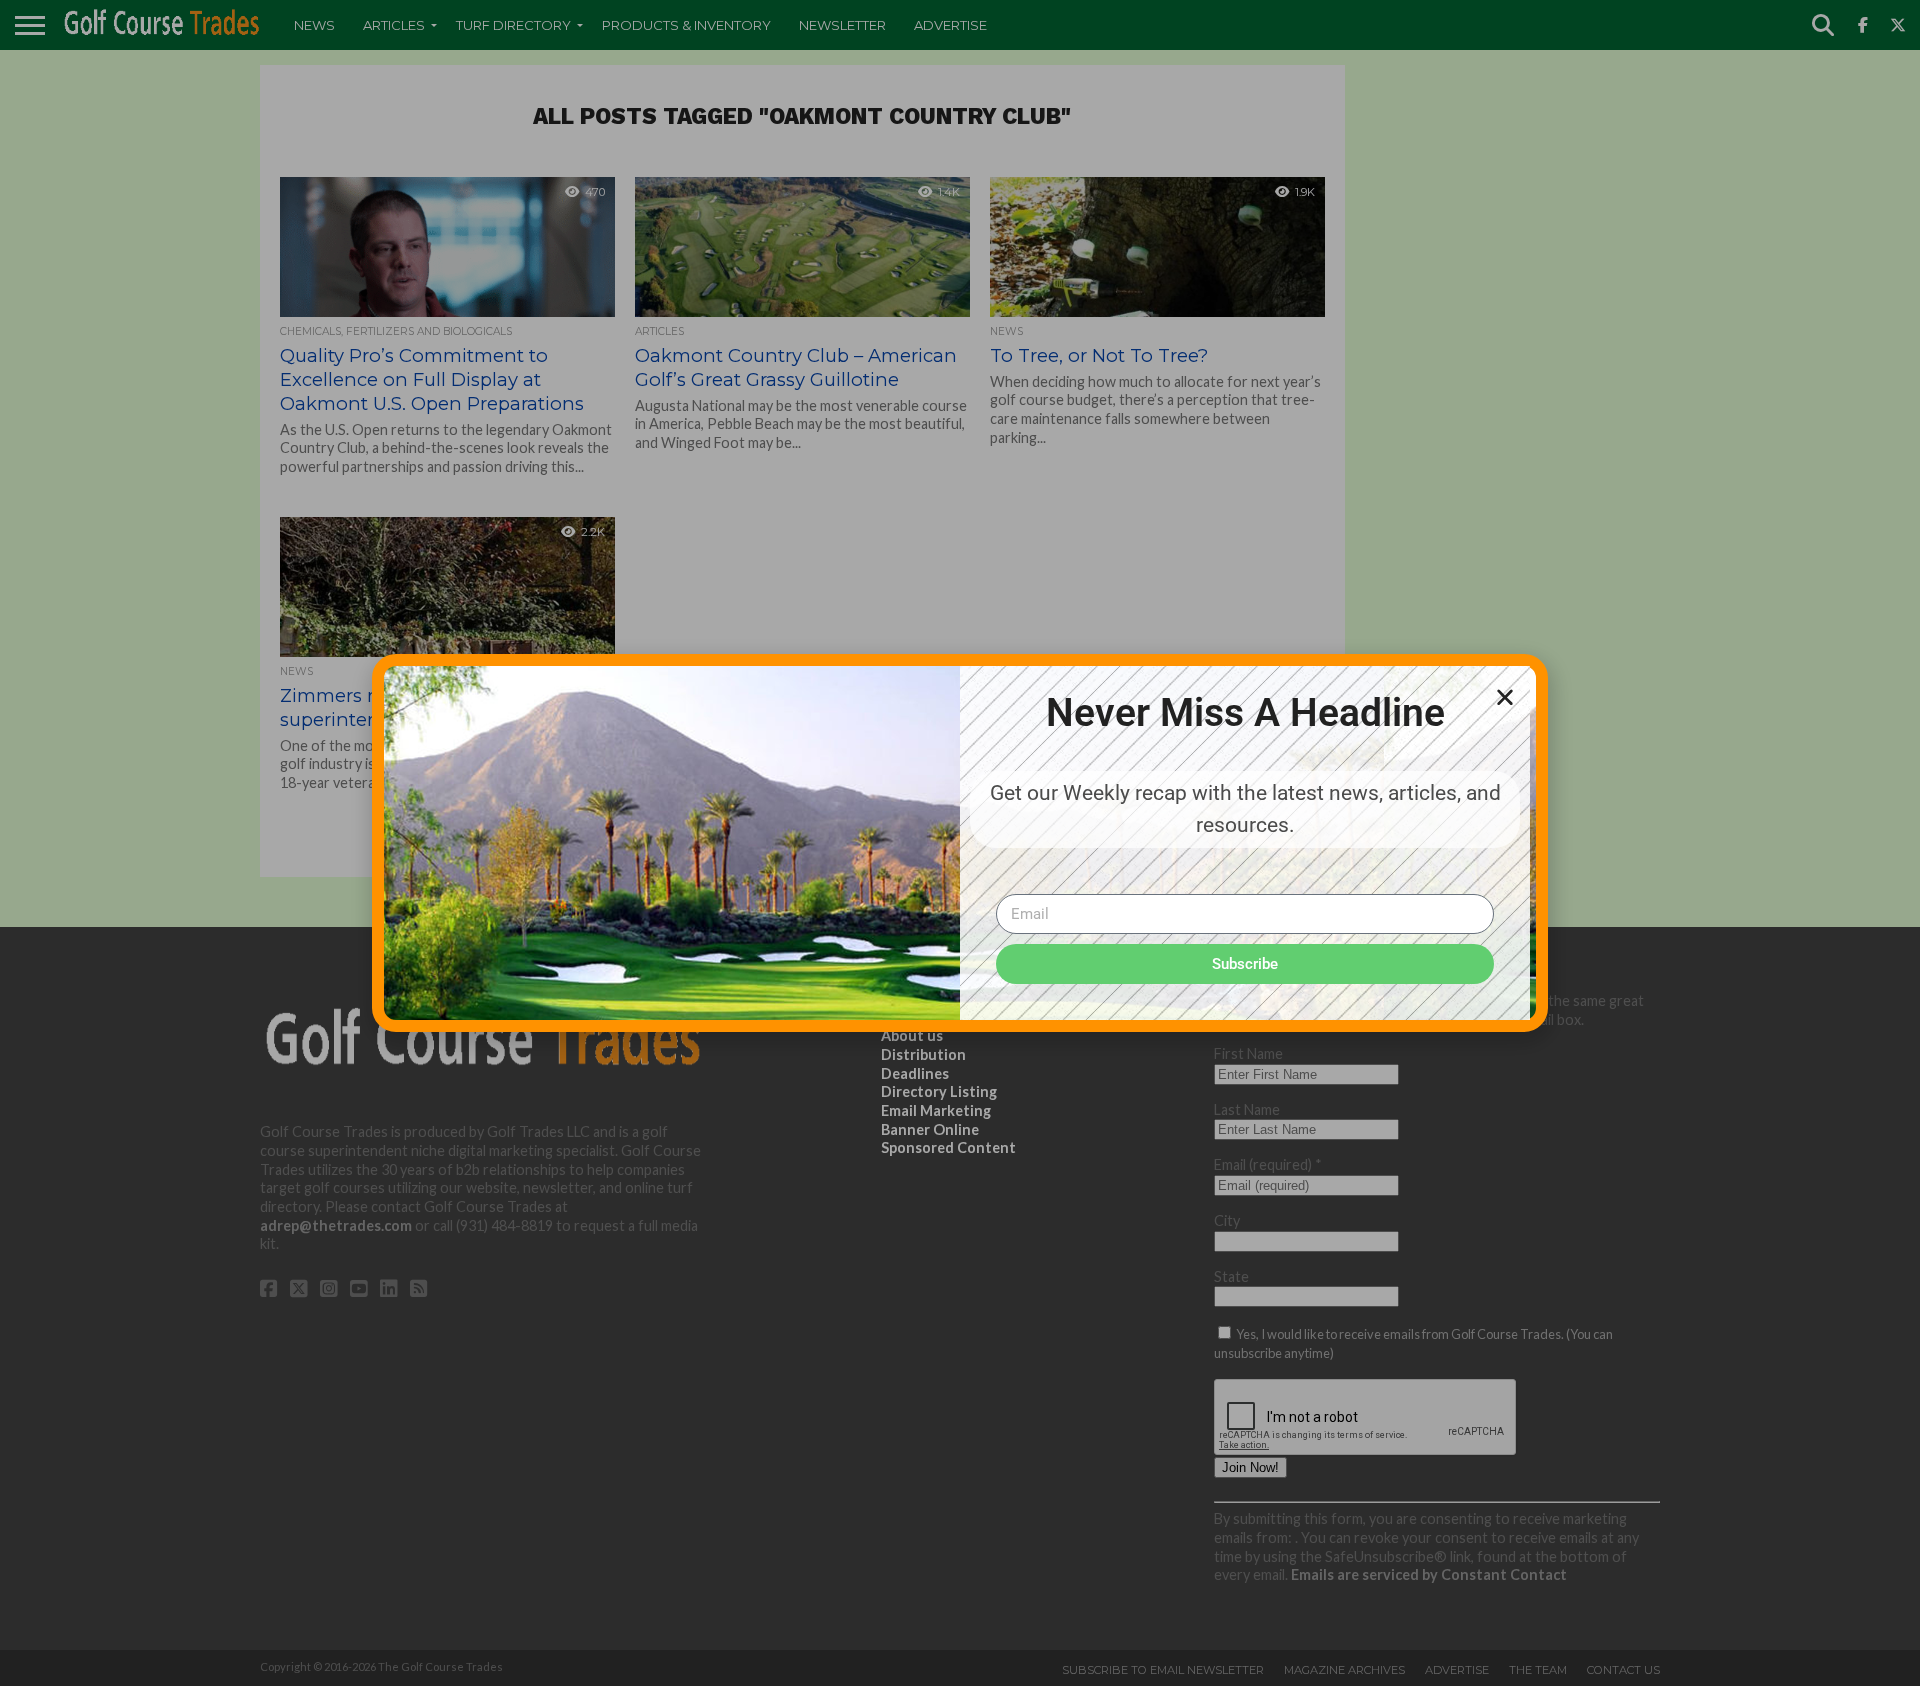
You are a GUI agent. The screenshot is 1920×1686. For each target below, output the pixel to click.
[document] (960, 843)
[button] (1505, 697)
